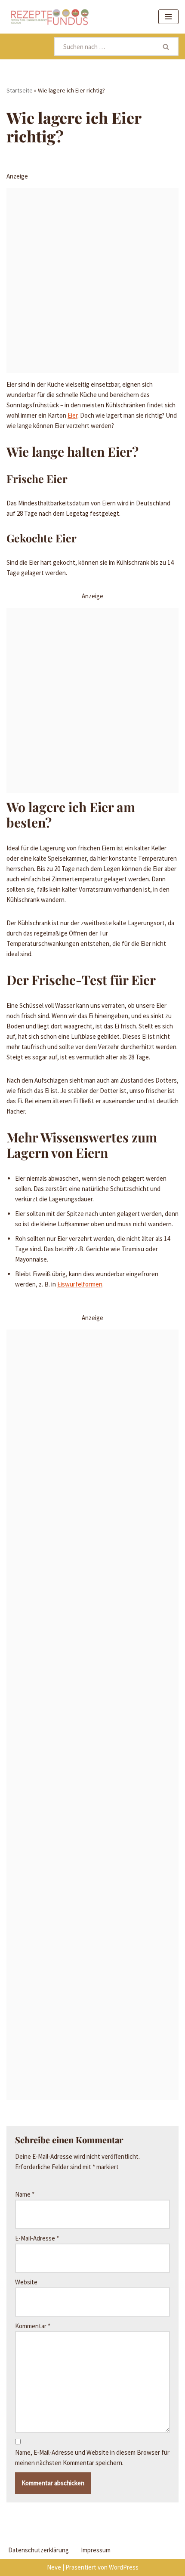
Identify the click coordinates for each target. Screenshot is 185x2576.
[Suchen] (166, 46)
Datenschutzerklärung (39, 2550)
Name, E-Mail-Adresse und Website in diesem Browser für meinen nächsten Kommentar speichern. (92, 2458)
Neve (54, 2567)
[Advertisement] (92, 280)
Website (26, 2282)
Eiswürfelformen (80, 1284)
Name (25, 2194)
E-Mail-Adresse (37, 2238)
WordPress (124, 2567)
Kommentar (33, 2326)
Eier (72, 415)
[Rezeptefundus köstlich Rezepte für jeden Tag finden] (49, 17)
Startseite (20, 90)
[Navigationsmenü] (168, 17)
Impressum (96, 2550)
